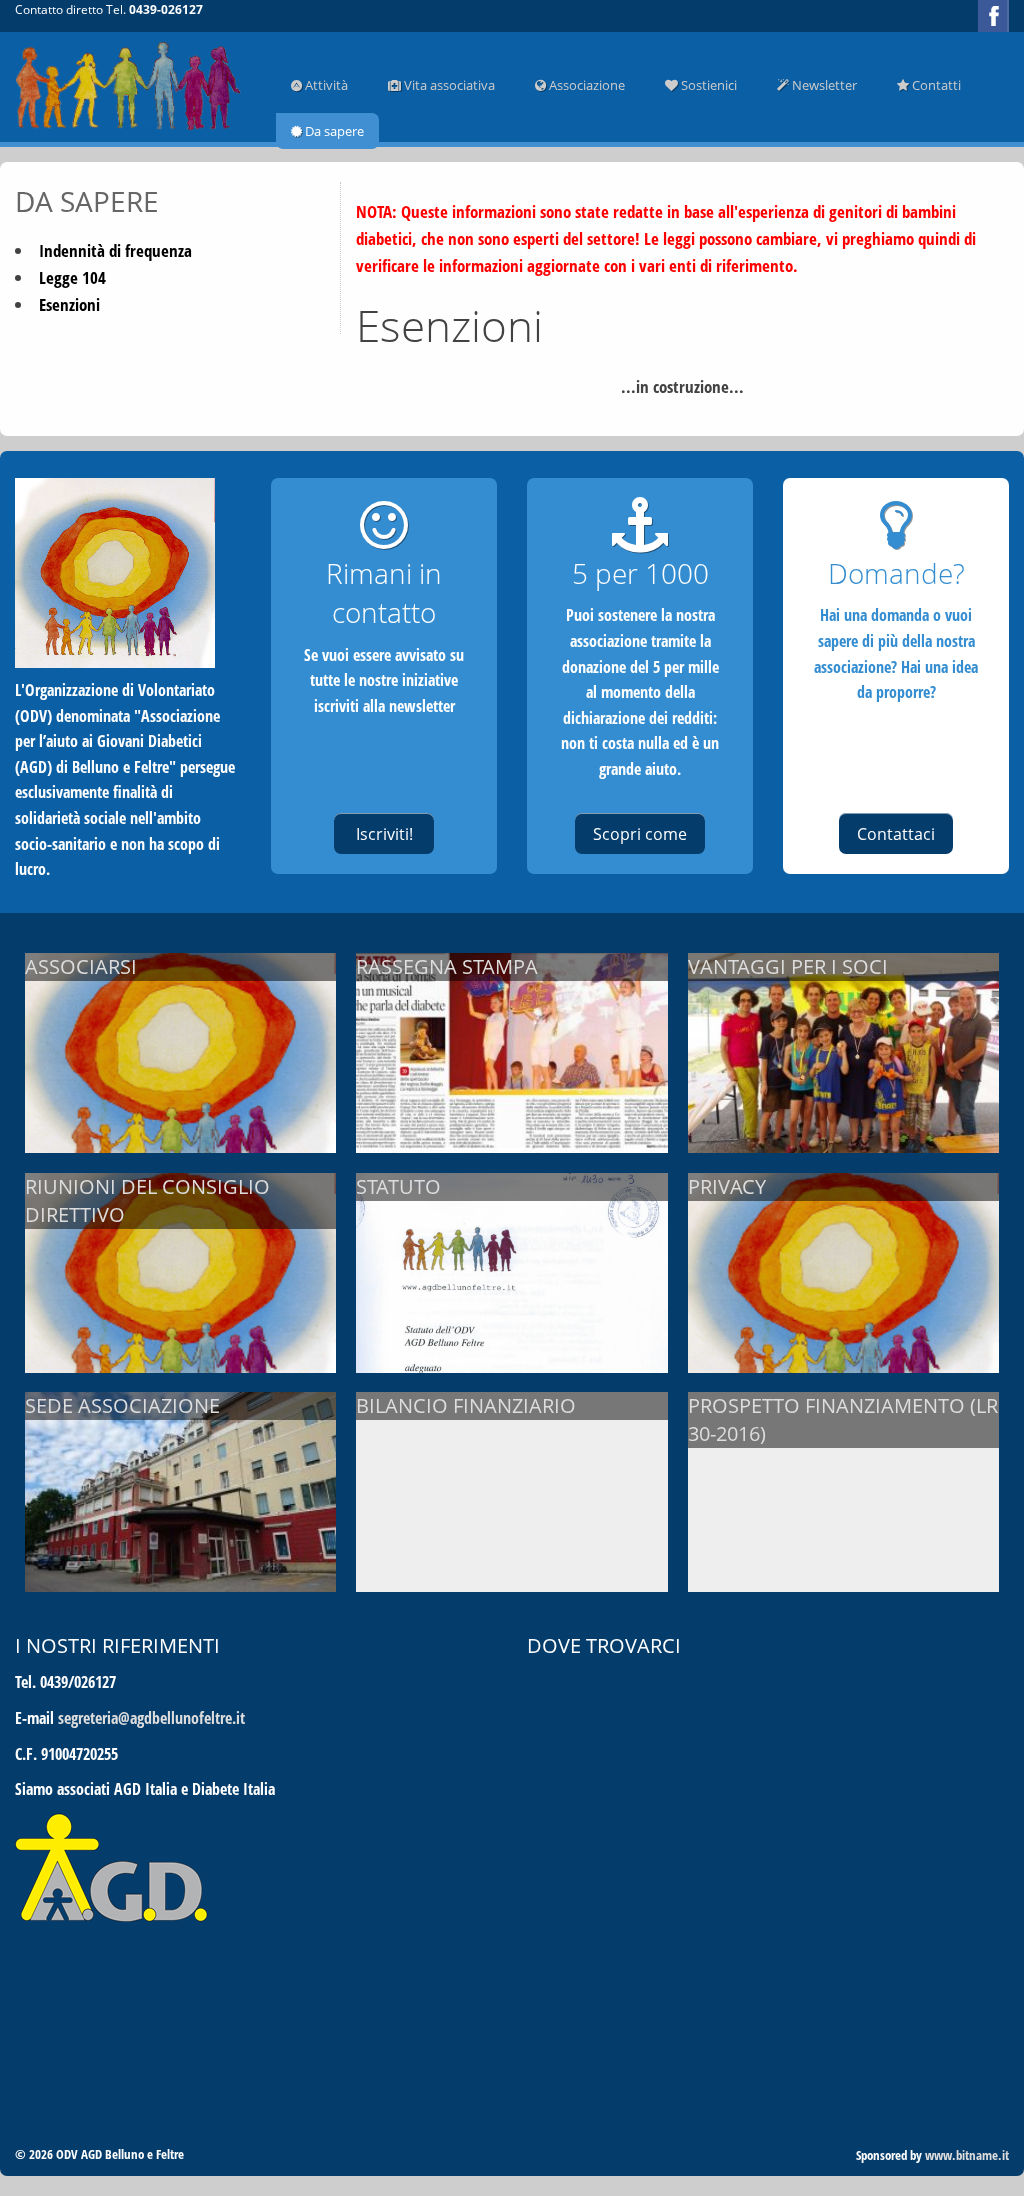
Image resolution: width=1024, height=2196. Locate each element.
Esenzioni (69, 304)
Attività (325, 85)
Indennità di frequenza (115, 250)
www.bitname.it (967, 2155)
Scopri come (640, 834)
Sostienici (707, 85)
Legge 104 (72, 277)
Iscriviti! (384, 834)
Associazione (585, 85)
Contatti (935, 85)
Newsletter (823, 85)
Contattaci (896, 834)
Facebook (993, 16)
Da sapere (333, 131)
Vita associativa (448, 85)
